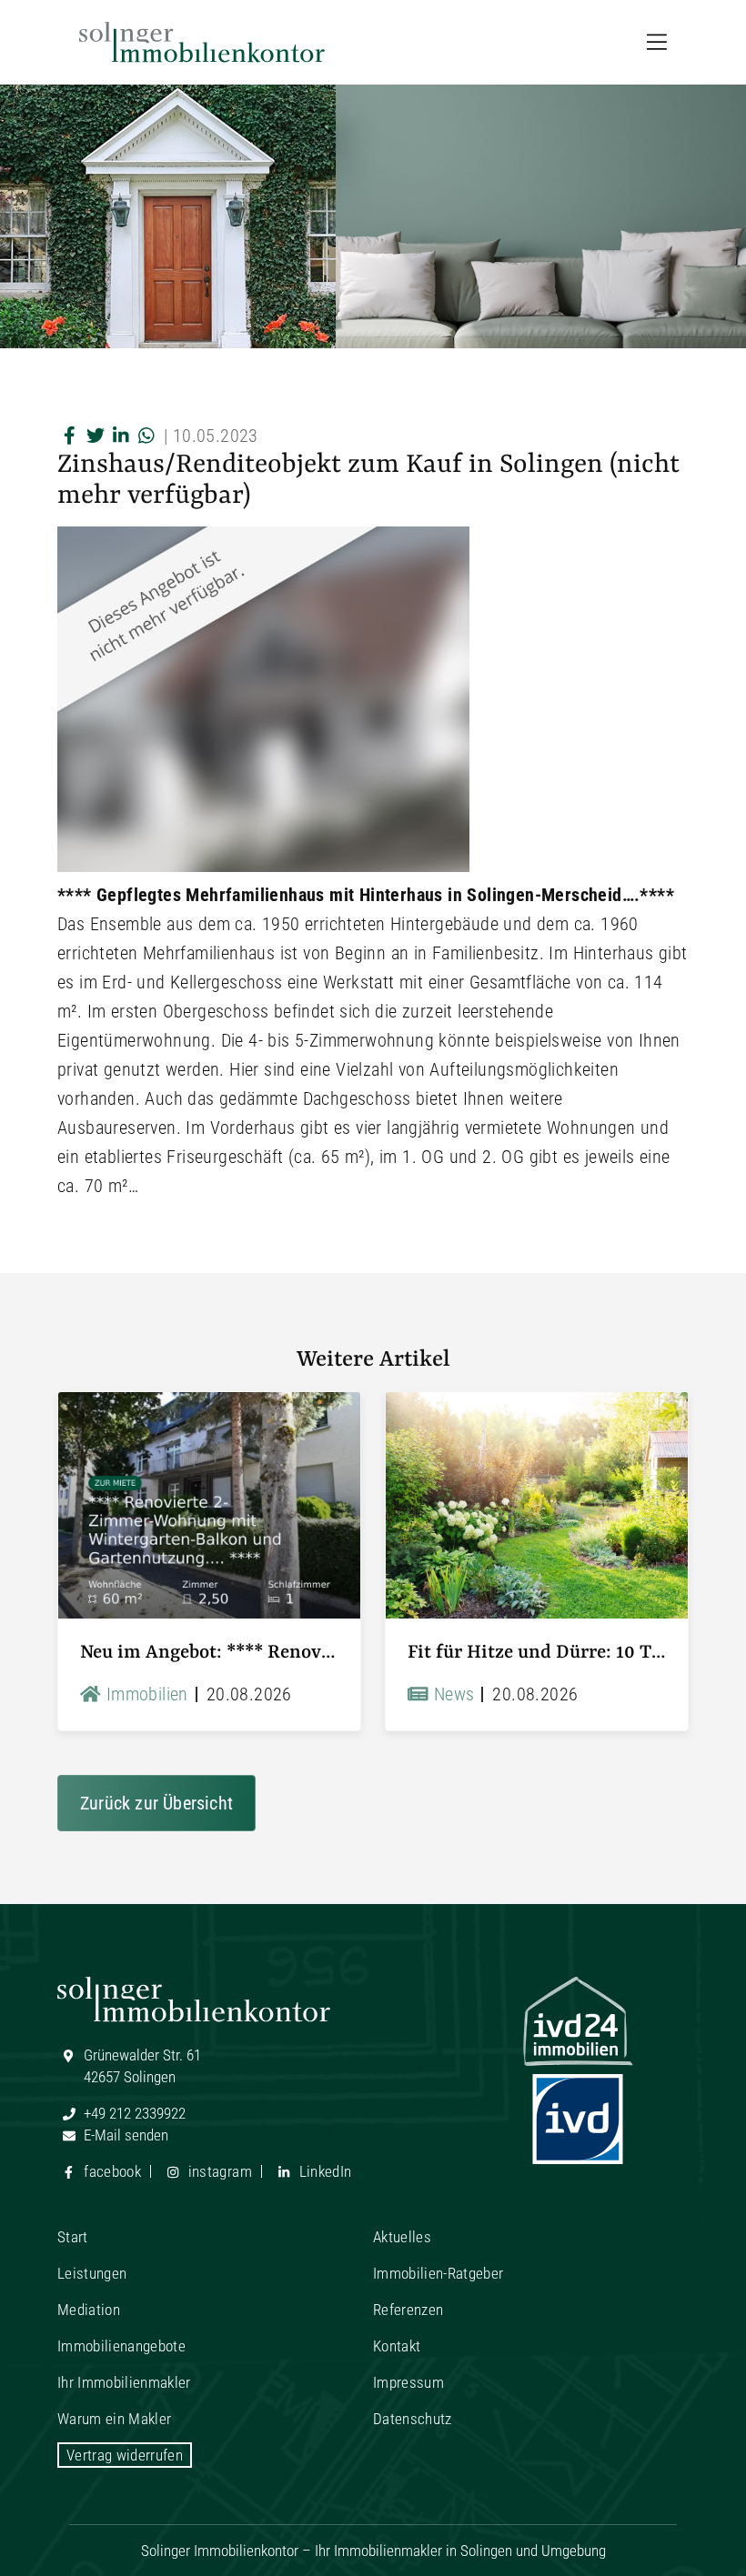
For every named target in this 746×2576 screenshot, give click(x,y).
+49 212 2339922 (133, 2113)
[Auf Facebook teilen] (70, 436)
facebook (111, 2171)
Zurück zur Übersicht (156, 1803)
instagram (217, 2171)
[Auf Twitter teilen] (96, 436)
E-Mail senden (124, 2135)
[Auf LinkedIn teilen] (121, 436)
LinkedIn (323, 2171)
